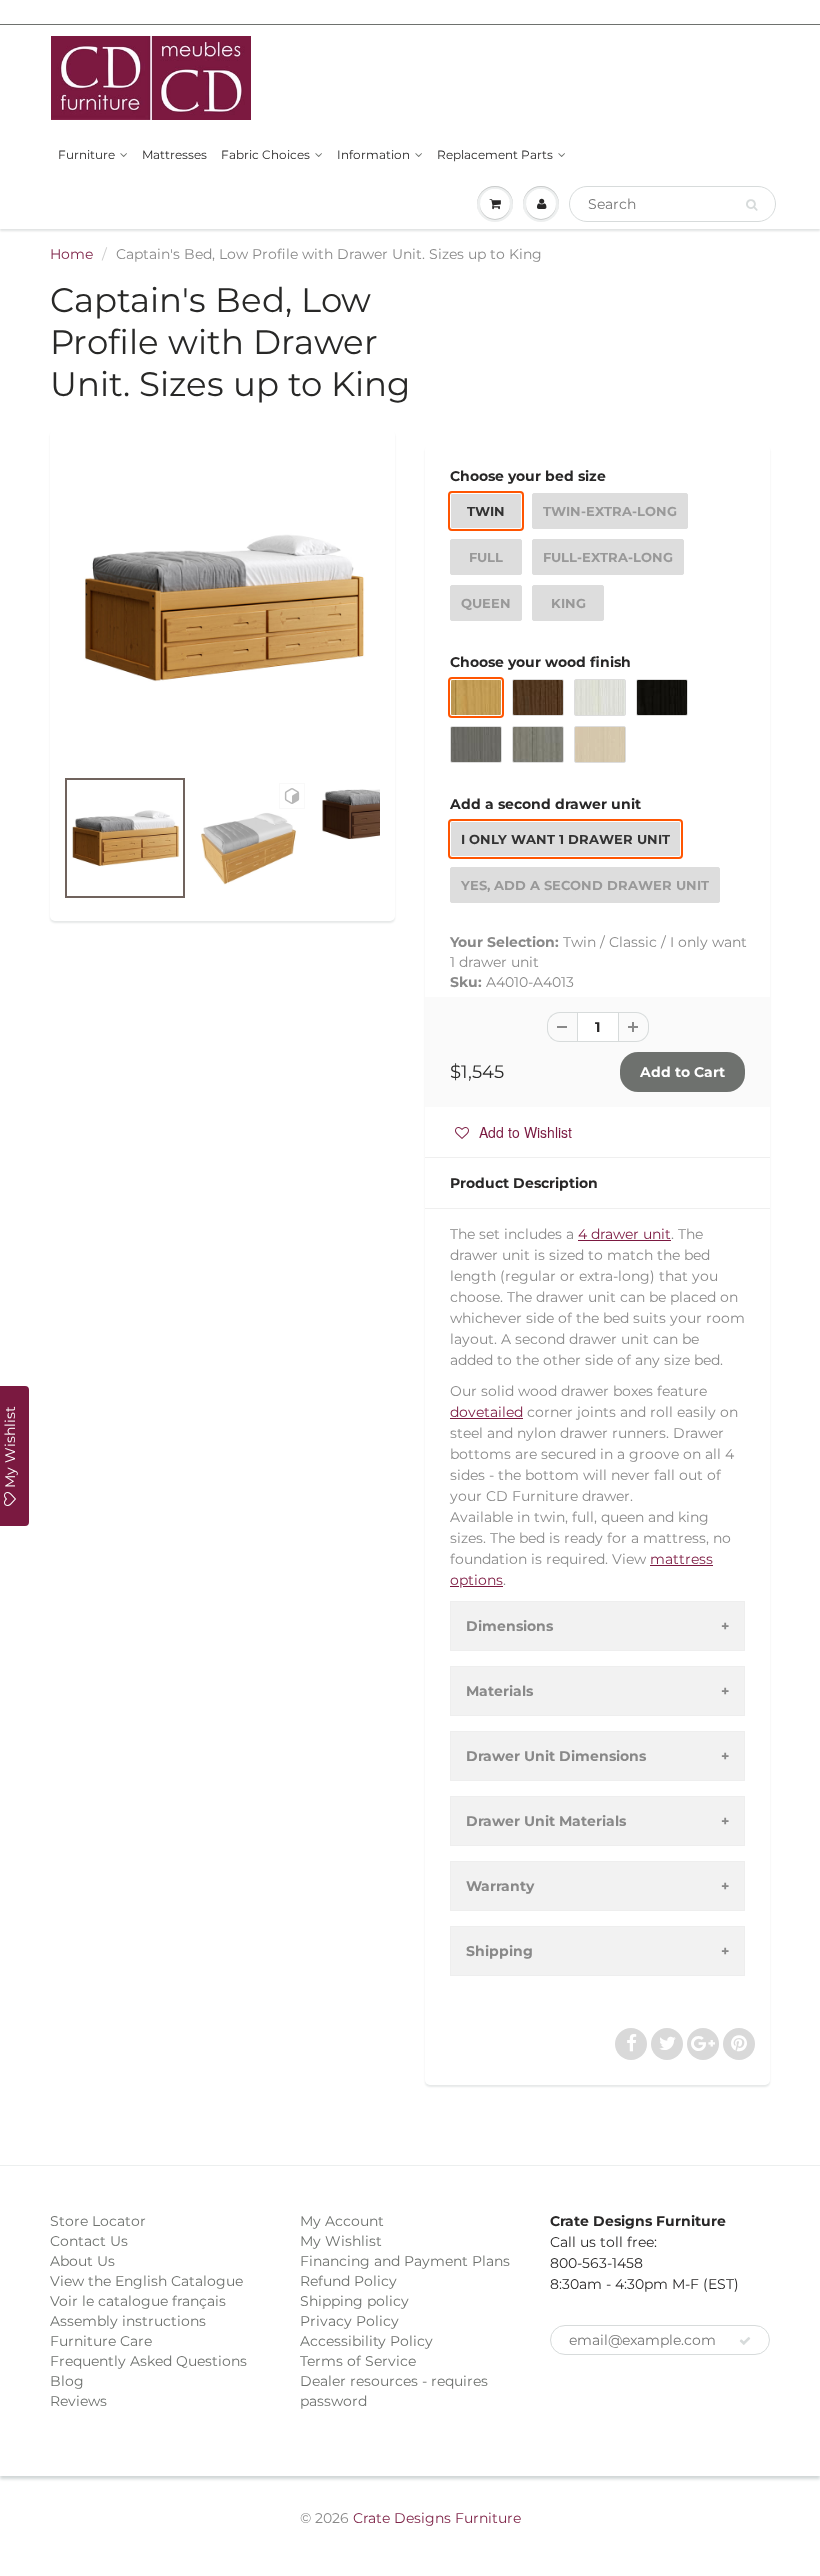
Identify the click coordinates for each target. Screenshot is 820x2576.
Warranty (500, 1886)
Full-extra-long (608, 557)
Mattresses (174, 154)
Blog (67, 2381)
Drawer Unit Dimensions (556, 1756)
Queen (486, 603)
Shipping (499, 1951)
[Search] (751, 205)
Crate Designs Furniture (437, 2518)
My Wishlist (341, 2241)
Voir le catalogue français (138, 2301)
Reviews (78, 2401)
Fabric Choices (265, 154)
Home (71, 254)
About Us (82, 2261)
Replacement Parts (495, 154)
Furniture (86, 154)
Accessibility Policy (366, 2341)
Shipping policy (354, 2301)
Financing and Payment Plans (405, 2261)
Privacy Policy (349, 2321)
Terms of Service (358, 2361)
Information (373, 154)
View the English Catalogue (146, 2281)
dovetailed (486, 1412)
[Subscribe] (745, 2341)
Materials (499, 1691)
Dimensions (509, 1626)
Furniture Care (101, 2341)
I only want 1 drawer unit (565, 839)
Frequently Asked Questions (148, 2361)
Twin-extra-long (610, 511)
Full (486, 557)
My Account (342, 2221)
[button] (513, 1132)
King (568, 603)
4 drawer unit (624, 1234)
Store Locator (98, 2221)
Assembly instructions (128, 2321)
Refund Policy (348, 2281)
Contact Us (89, 2241)
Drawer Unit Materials (546, 1821)
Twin (486, 511)
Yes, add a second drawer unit (585, 885)
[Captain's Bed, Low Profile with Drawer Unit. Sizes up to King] (222, 607)
